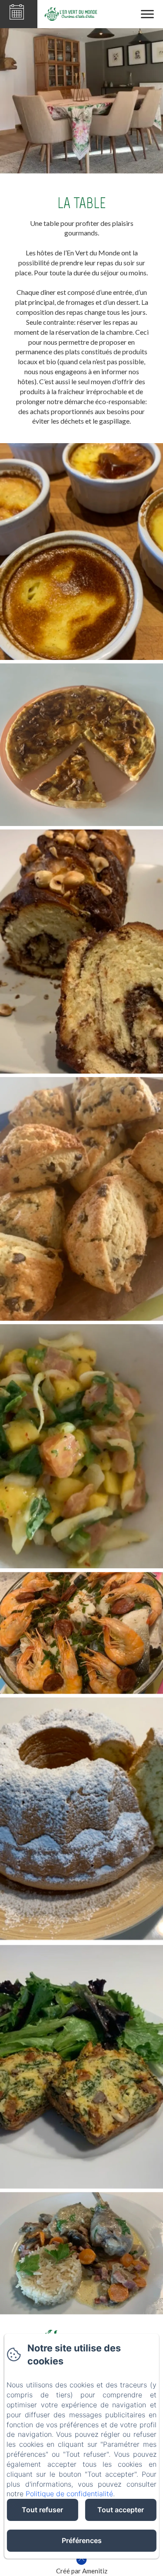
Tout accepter (121, 2510)
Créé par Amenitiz (82, 2571)
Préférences (82, 2540)
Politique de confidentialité (69, 2494)
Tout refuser (42, 2510)
